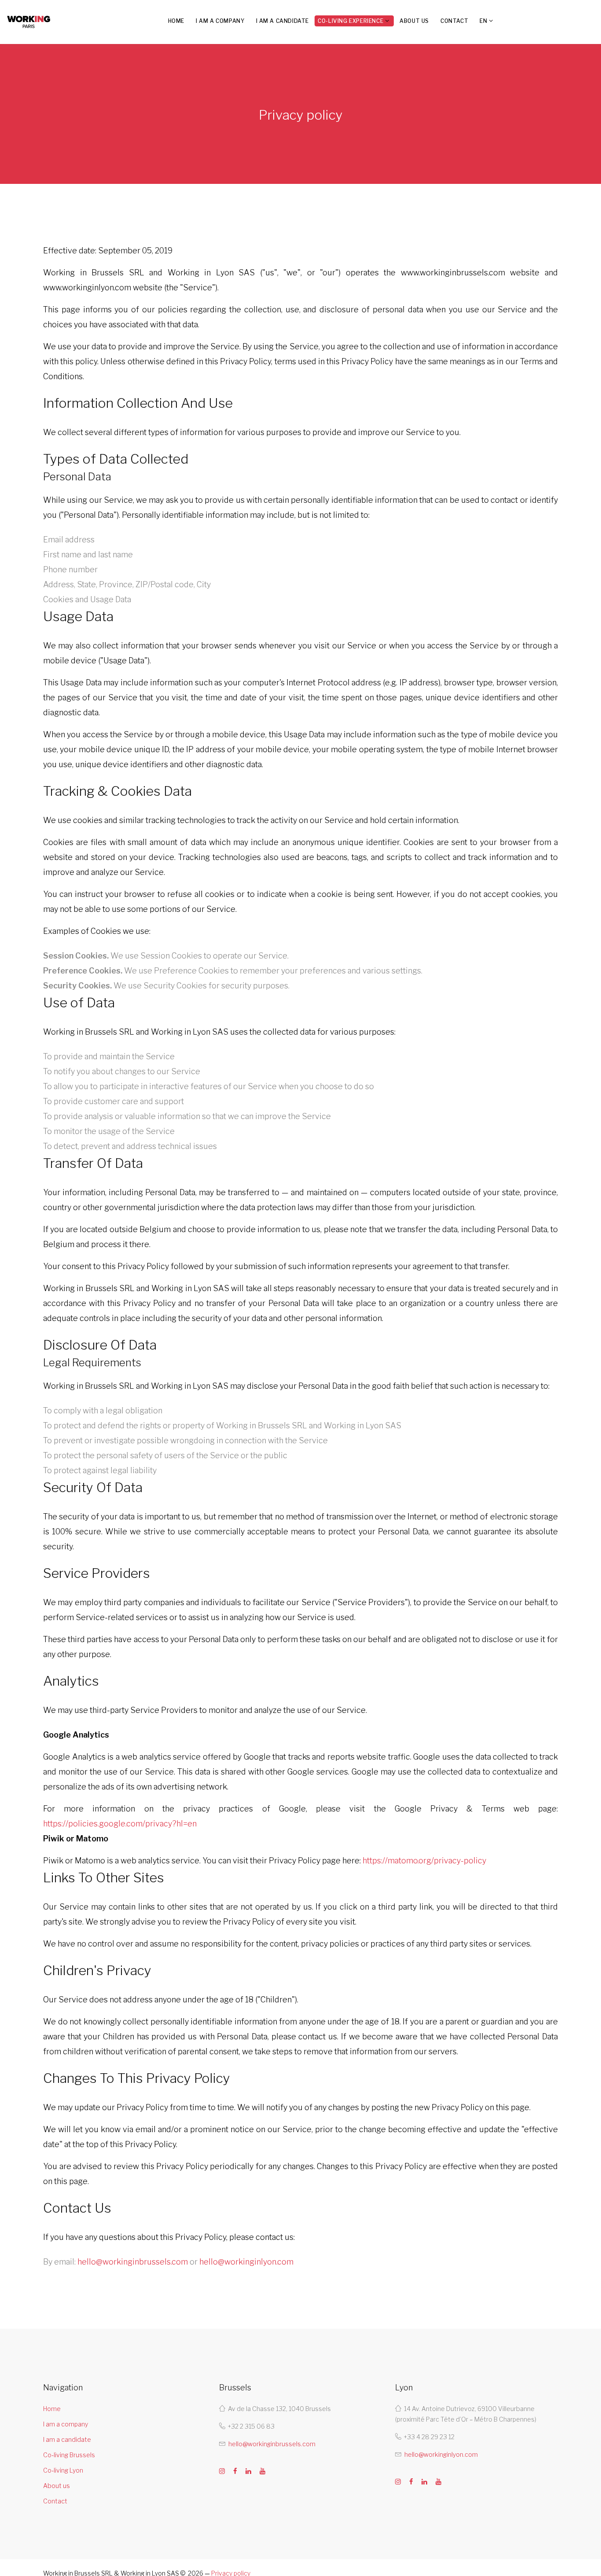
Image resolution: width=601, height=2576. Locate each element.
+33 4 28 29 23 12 (429, 2437)
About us (414, 21)
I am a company (220, 21)
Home (176, 21)
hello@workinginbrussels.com (133, 2262)
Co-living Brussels (69, 2455)
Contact (454, 21)
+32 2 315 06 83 (251, 2426)
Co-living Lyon (63, 2470)
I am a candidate (283, 21)
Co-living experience (350, 21)
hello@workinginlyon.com (246, 2262)
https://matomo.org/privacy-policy (424, 1861)
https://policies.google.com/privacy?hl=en (120, 1824)
